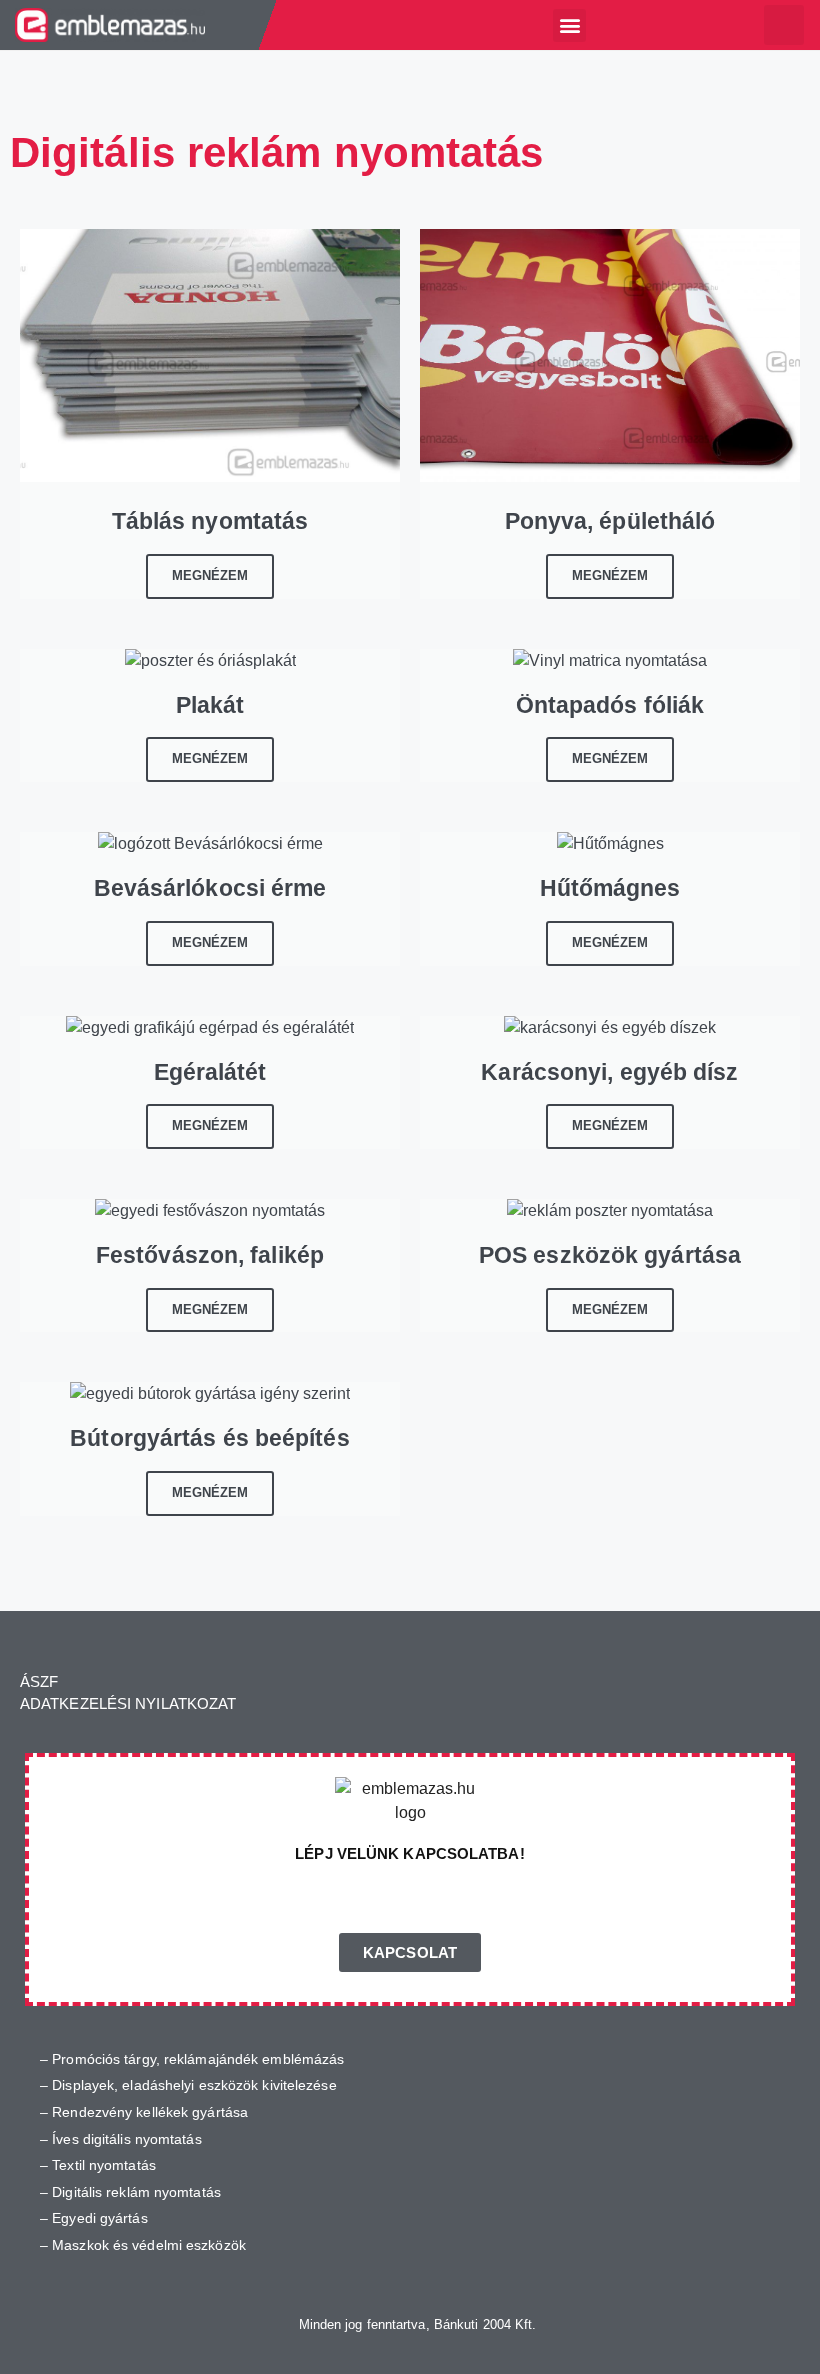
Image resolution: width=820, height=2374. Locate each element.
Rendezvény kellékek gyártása (150, 2112)
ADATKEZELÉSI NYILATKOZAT (128, 1703)
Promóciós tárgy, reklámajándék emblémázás (198, 2059)
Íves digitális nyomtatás (126, 2139)
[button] (569, 25)
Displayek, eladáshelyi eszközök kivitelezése (194, 2085)
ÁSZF (39, 1681)
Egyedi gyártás (99, 2218)
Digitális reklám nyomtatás (136, 2192)
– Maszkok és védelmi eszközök (143, 2245)
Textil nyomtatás (104, 2165)
